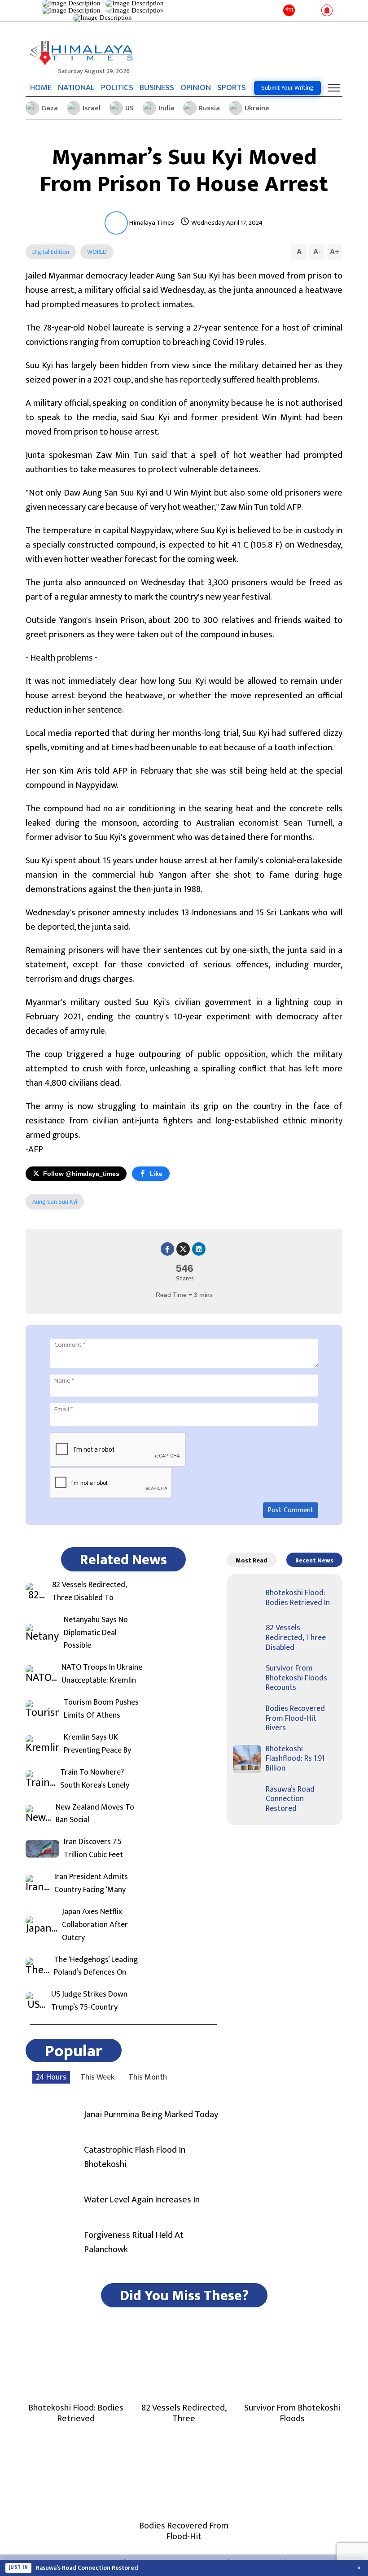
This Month (148, 2077)
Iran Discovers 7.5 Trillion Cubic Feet (93, 1849)
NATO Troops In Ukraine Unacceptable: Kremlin (102, 1674)
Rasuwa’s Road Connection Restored (290, 1799)
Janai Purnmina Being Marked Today (151, 2115)
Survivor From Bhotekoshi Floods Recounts (296, 1678)
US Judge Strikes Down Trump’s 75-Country (89, 2001)
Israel (92, 108)
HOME (41, 88)
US (129, 108)
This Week (97, 2077)
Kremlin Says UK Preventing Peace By (97, 1744)
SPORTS (232, 88)
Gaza (50, 108)
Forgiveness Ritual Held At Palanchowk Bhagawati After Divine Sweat (134, 2568)
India (166, 108)
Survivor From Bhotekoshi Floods (292, 2413)
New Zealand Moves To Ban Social (95, 1814)
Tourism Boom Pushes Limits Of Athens (101, 1709)
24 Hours (51, 2077)
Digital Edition (51, 252)
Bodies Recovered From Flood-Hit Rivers (295, 1718)
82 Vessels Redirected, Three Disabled (296, 1638)
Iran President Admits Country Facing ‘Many (91, 1884)
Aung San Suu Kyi (55, 1202)
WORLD (97, 252)
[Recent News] (302, 11)
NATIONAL (76, 88)
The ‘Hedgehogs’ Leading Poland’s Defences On (96, 1967)
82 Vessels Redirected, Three (184, 2413)
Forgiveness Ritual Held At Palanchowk (134, 2242)
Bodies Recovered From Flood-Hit (184, 2531)
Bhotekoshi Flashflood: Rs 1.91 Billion (295, 1759)
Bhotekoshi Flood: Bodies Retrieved (76, 2413)
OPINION (196, 88)
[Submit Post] (314, 11)
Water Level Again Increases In (142, 2200)
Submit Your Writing (287, 88)
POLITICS (117, 88)
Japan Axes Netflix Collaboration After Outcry (95, 1925)
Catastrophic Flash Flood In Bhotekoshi (135, 2157)
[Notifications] (327, 11)
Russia (209, 108)
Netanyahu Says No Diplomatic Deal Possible (96, 1633)
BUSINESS (157, 88)
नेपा (289, 10)
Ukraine (257, 108)
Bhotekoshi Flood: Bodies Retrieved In (298, 1598)
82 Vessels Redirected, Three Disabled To (89, 1592)
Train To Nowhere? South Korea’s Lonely (95, 1779)
